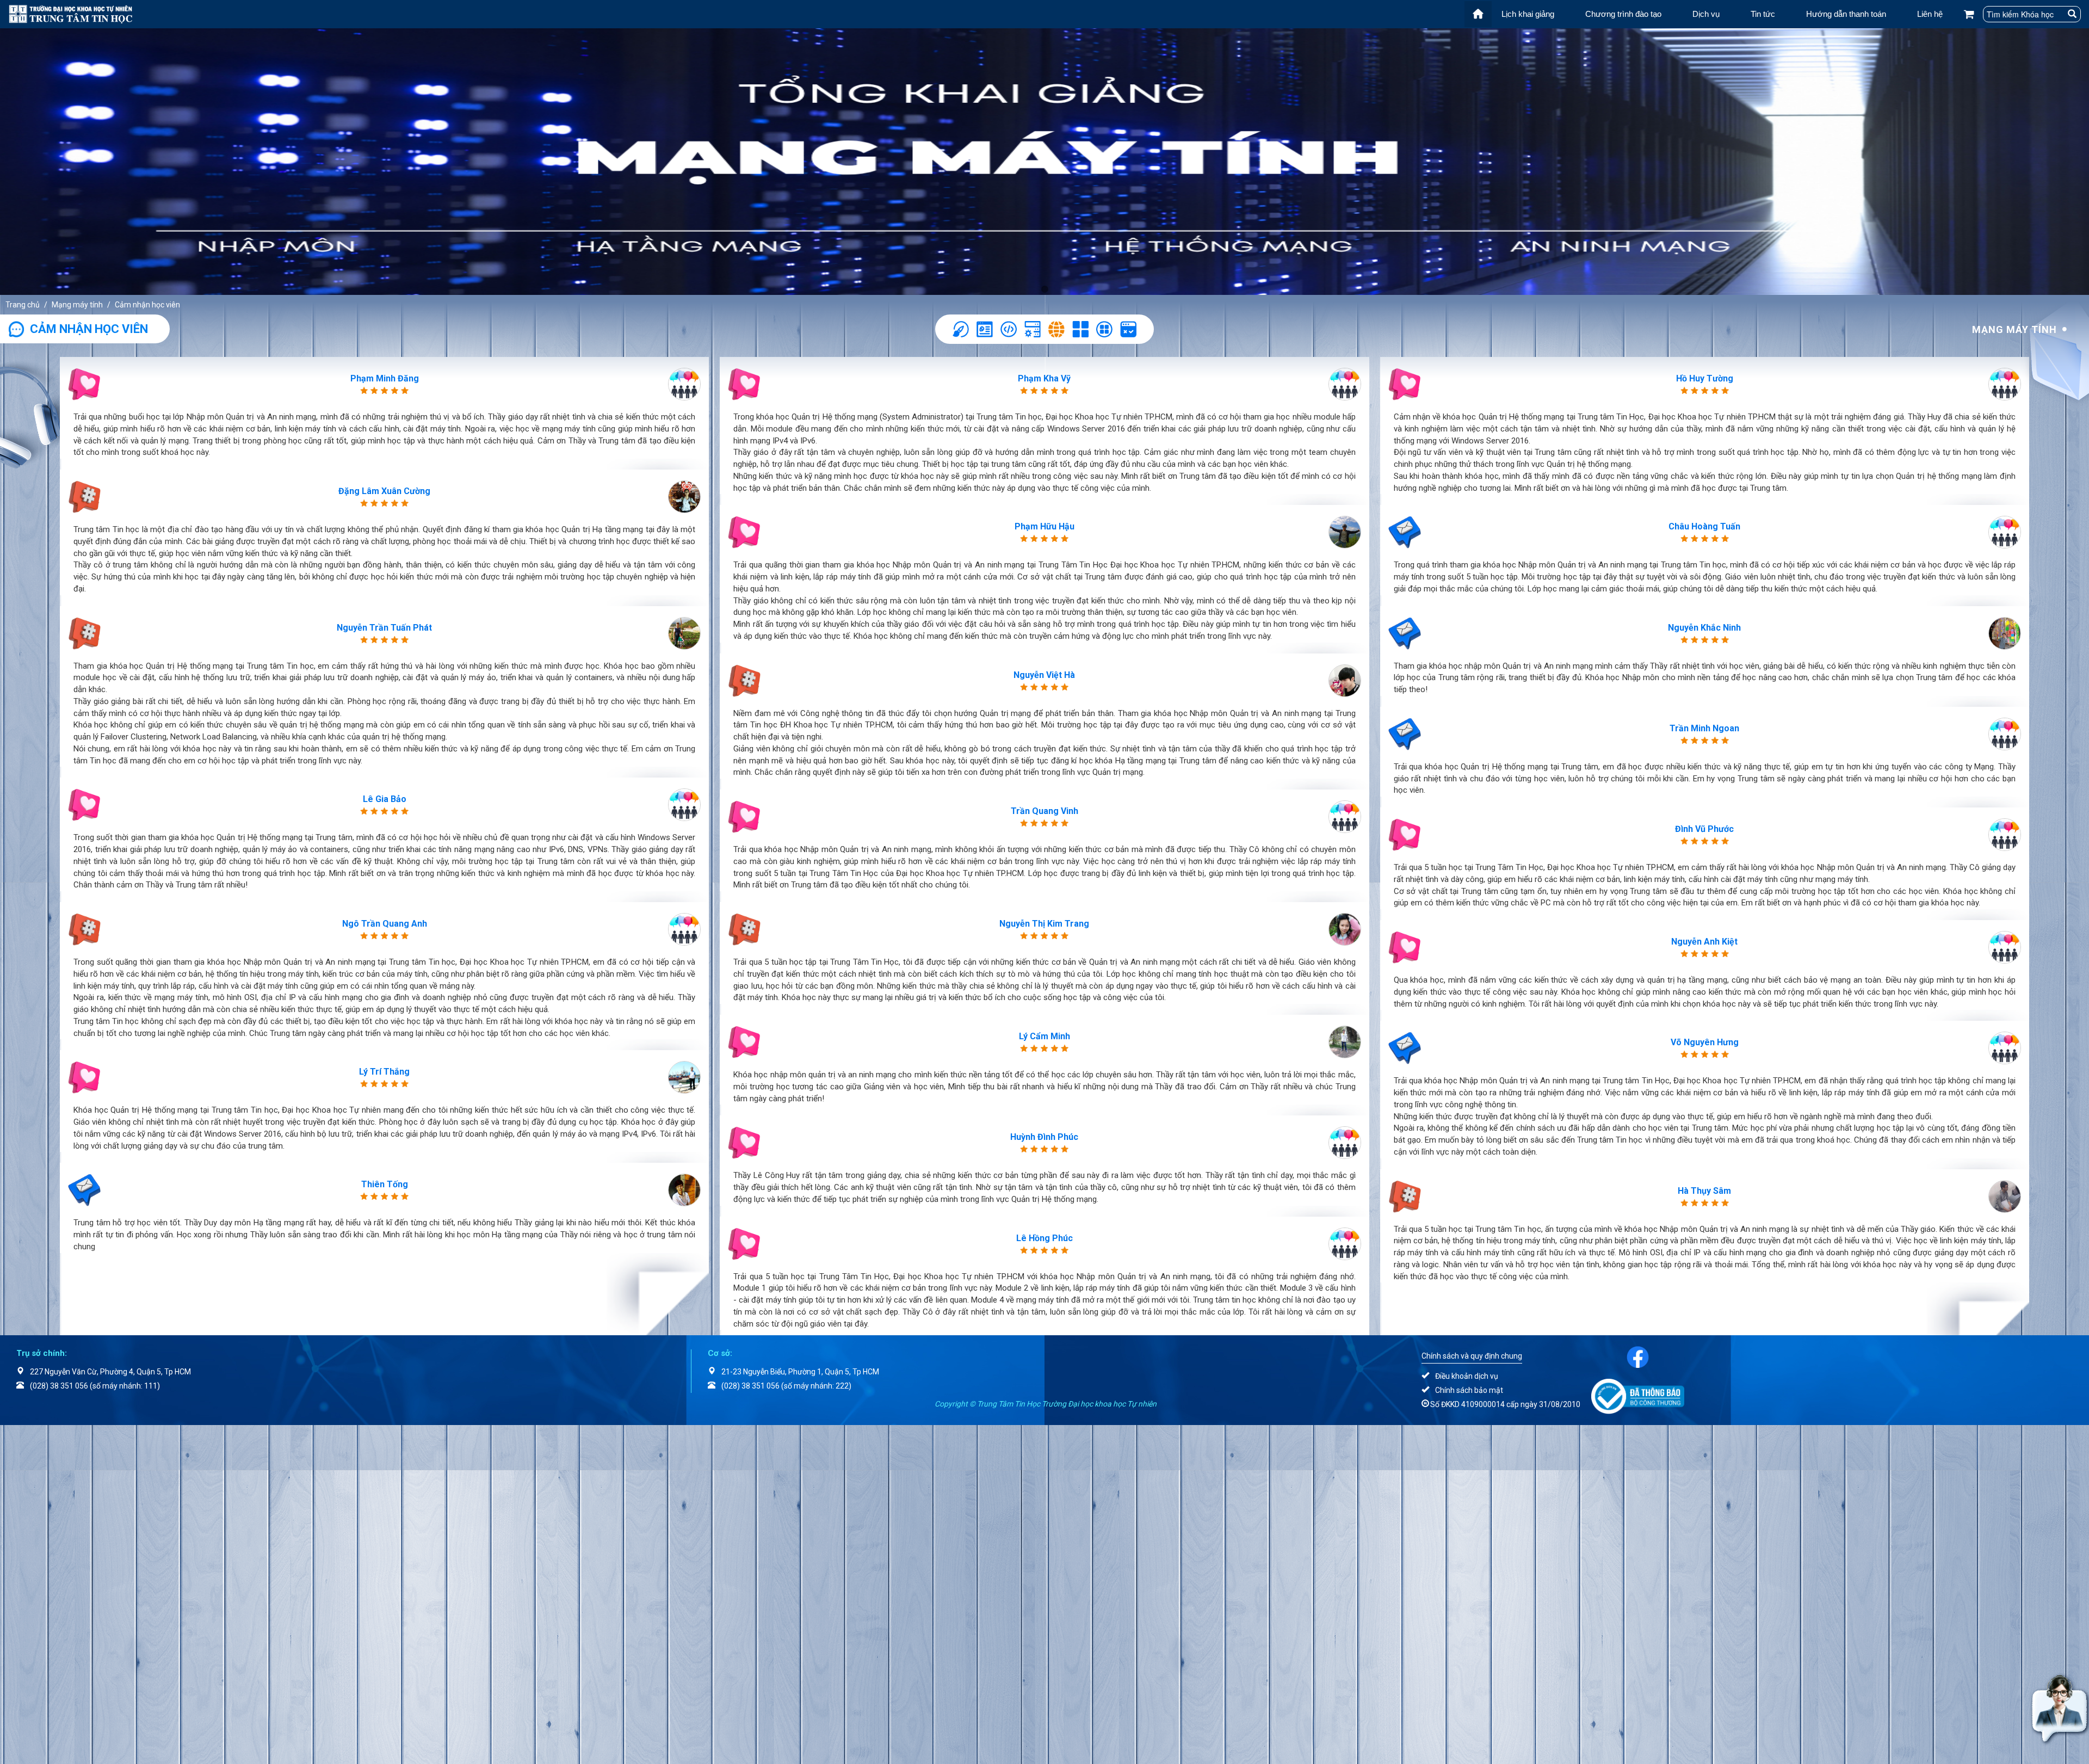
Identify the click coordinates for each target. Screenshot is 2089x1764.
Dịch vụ (1706, 14)
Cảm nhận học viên (147, 305)
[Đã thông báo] (1638, 1396)
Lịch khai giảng (1528, 14)
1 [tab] (1044, 289)
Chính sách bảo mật (1469, 1390)
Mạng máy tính (77, 305)
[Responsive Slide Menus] (70, 13)
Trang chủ (23, 305)
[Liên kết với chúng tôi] (1638, 1356)
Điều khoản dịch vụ (1467, 1376)
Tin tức (1763, 14)
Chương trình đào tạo (1623, 14)
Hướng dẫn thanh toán (1846, 14)
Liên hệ (1930, 14)
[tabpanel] (1044, 162)
